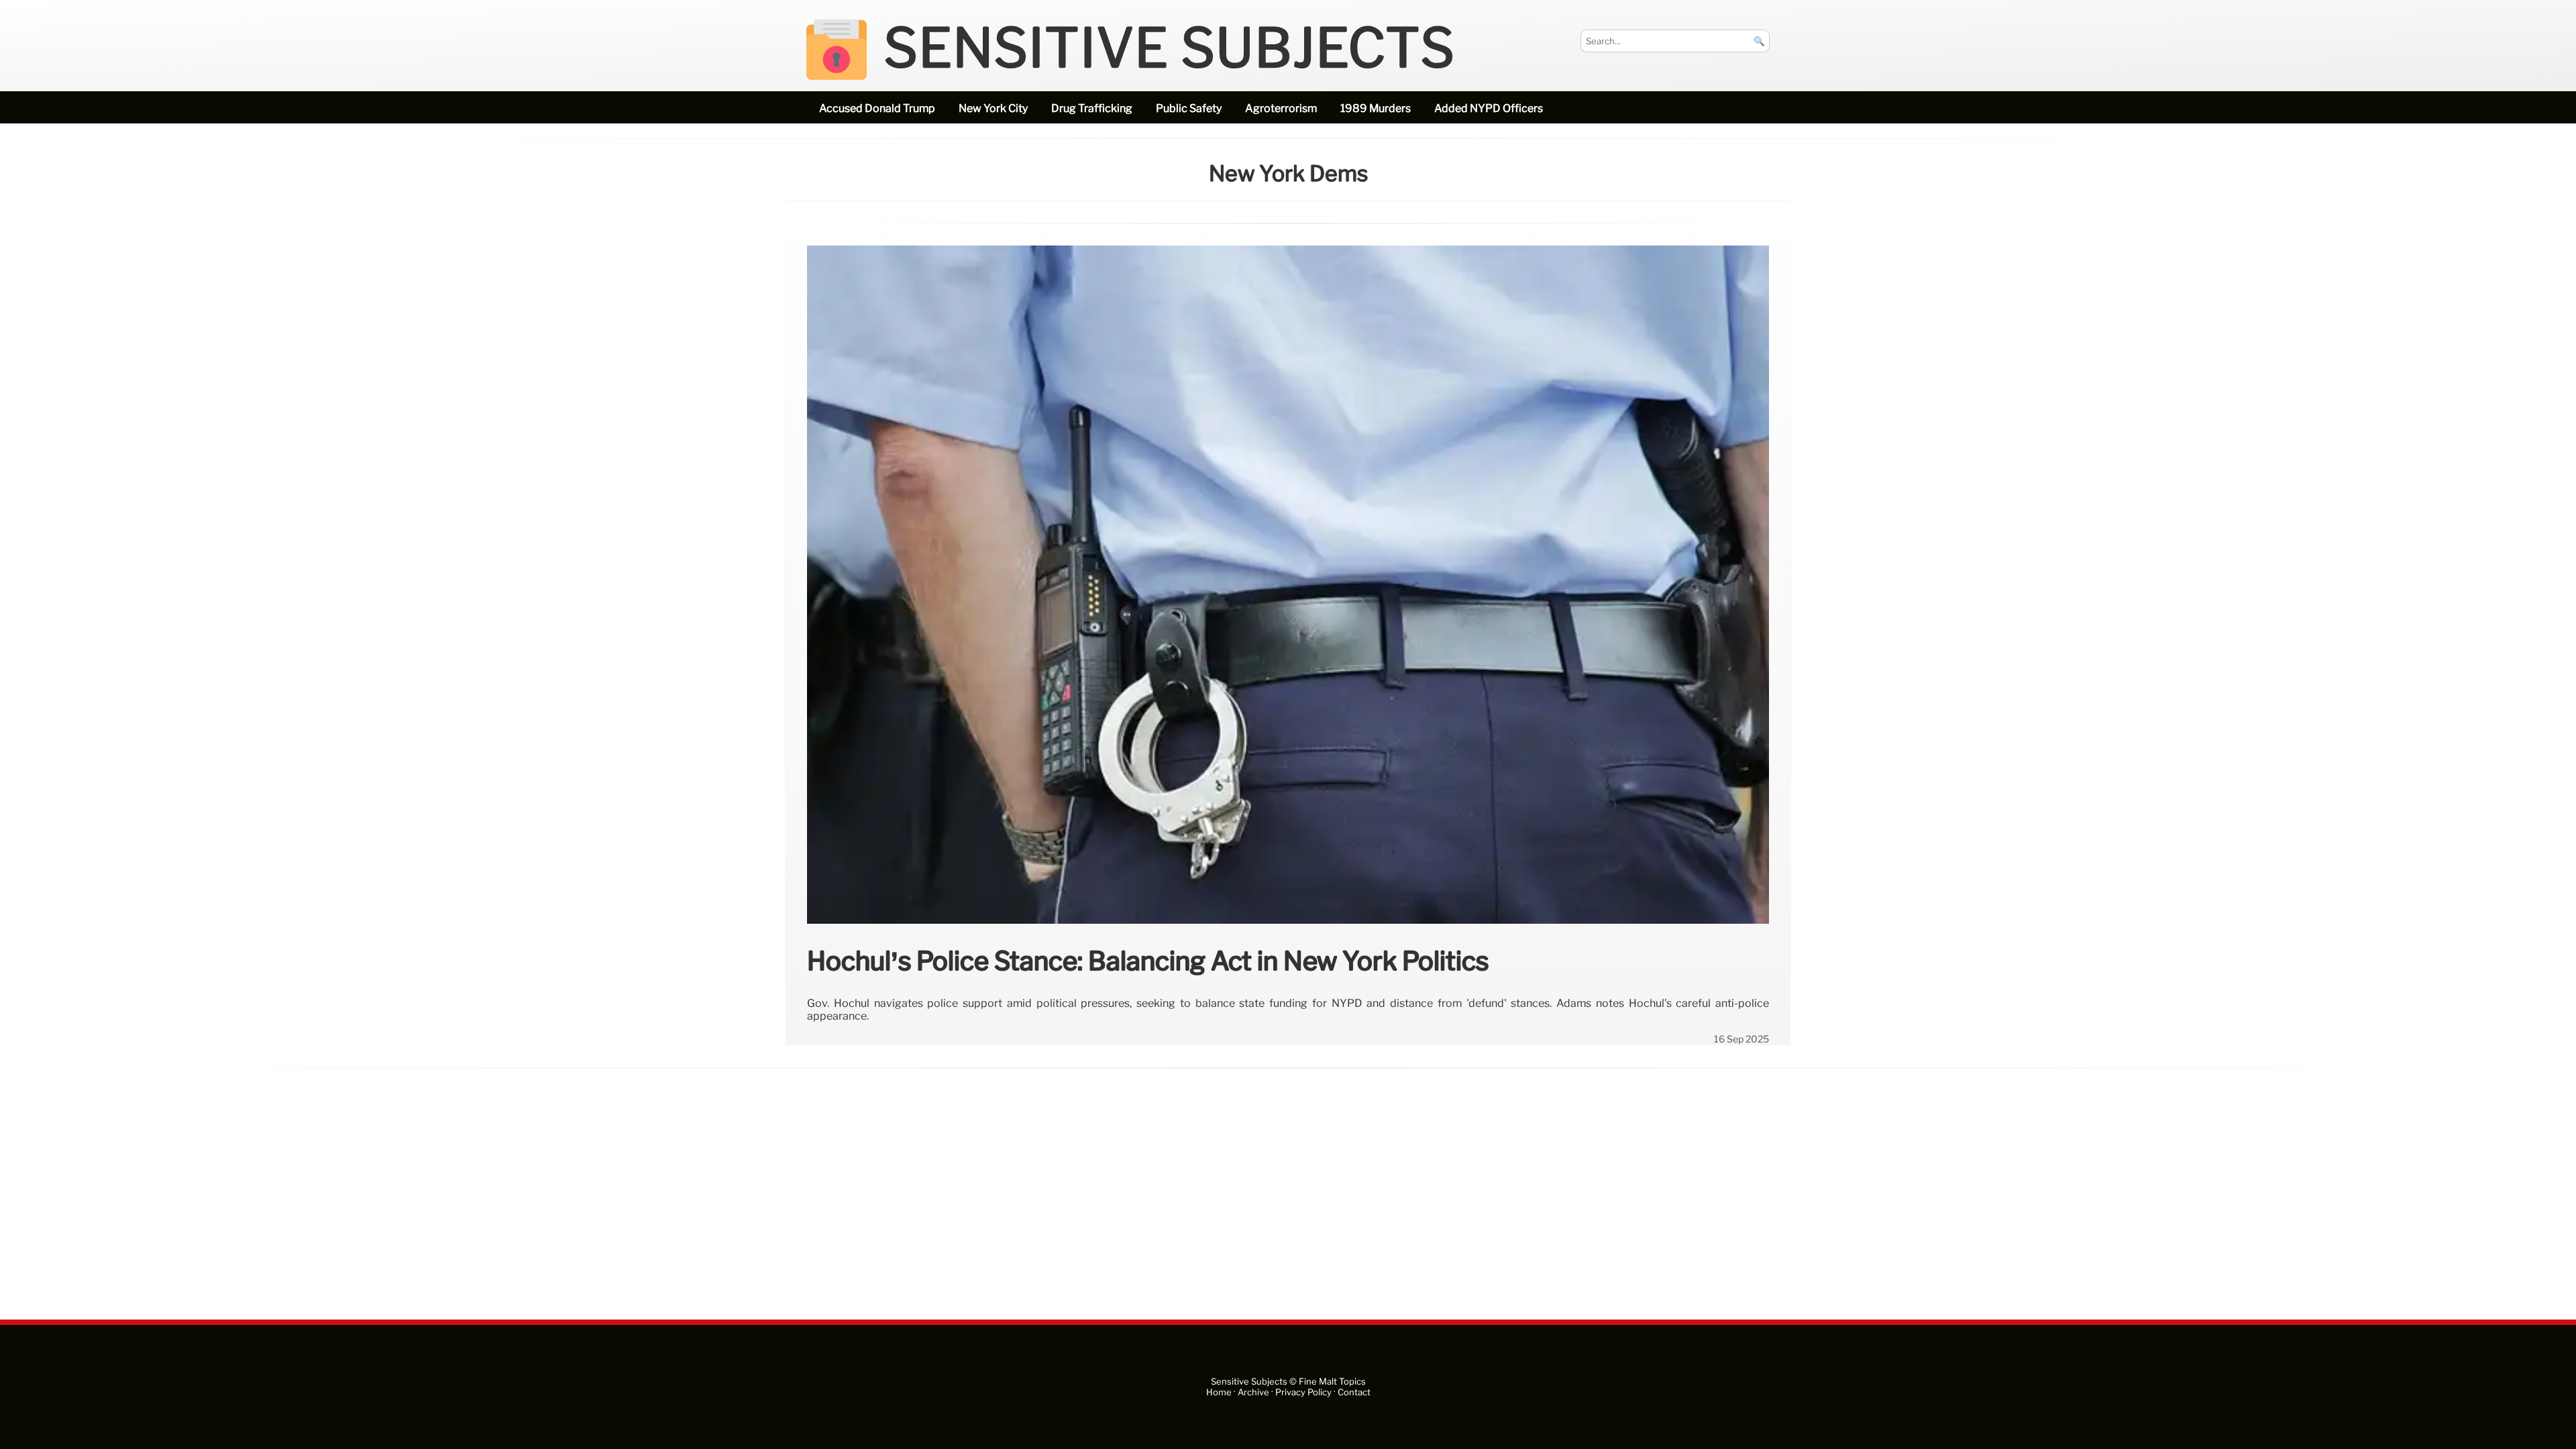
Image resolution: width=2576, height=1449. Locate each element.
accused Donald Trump (877, 108)
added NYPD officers (1489, 108)
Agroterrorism (1281, 108)
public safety (1189, 108)
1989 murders (1376, 108)
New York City (993, 108)
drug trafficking (1092, 108)
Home (1219, 1392)
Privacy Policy (1303, 1392)
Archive (1253, 1392)
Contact (1354, 1392)
